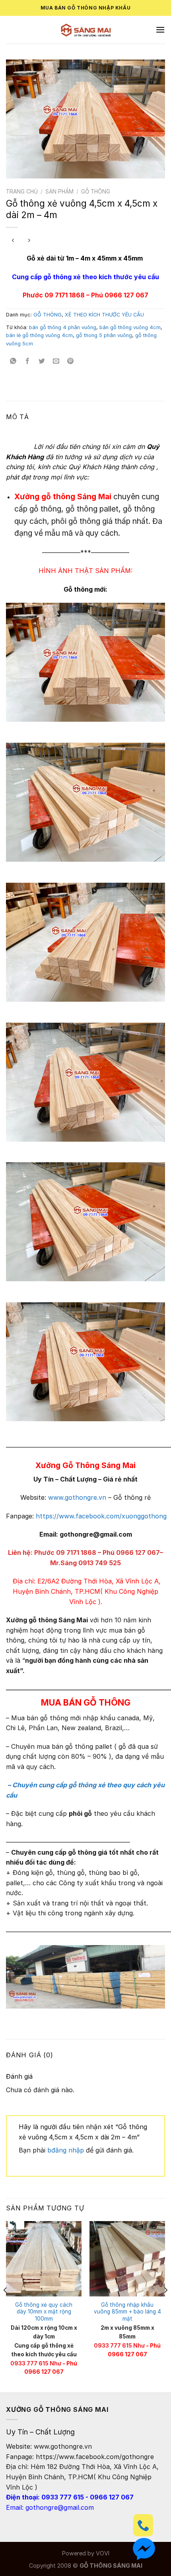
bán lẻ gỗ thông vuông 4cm (39, 335)
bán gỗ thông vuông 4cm (130, 327)
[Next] (165, 2306)
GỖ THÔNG (96, 192)
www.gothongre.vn (77, 1497)
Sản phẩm (59, 192)
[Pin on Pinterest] (71, 361)
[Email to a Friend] (56, 361)
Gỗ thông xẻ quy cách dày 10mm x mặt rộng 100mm (44, 2312)
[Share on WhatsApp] (13, 361)
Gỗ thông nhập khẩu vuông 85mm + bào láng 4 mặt (127, 2312)
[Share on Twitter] (42, 361)
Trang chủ (22, 192)
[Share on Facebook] (28, 361)
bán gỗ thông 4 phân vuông (63, 327)
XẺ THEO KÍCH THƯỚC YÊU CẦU (104, 315)
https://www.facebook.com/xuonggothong (102, 1516)
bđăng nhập (66, 2150)
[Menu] (160, 30)
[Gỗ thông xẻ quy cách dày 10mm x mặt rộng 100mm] (44, 2259)
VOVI (103, 2553)
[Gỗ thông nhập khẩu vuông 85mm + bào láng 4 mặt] (127, 2259)
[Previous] (6, 2306)
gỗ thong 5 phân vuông (104, 335)
